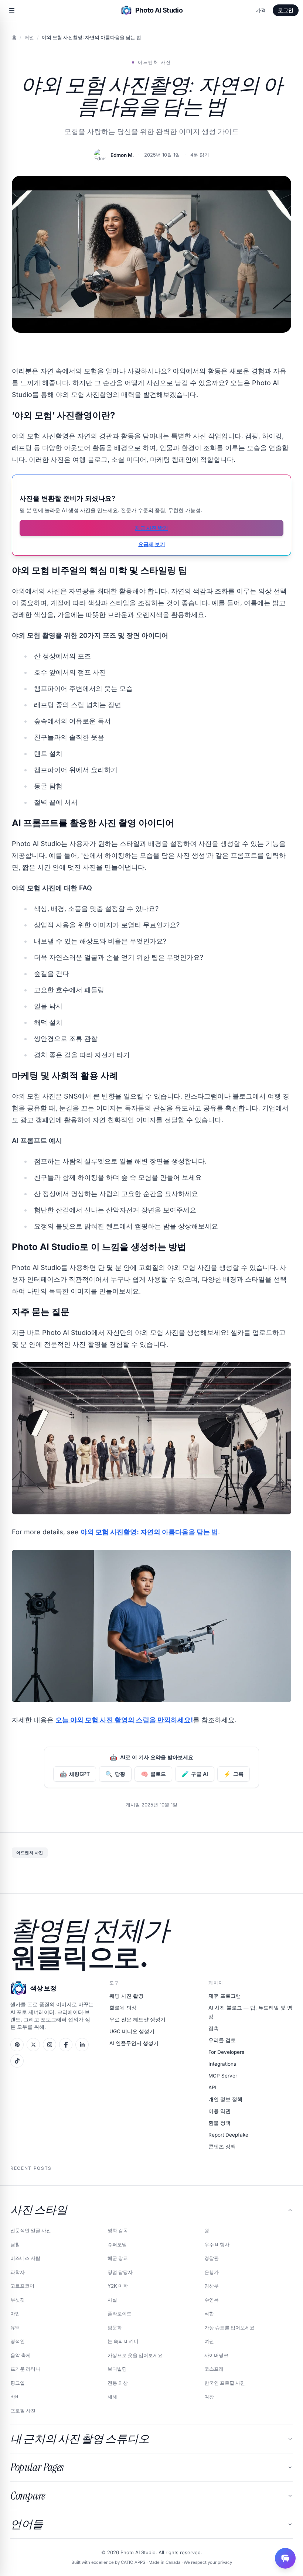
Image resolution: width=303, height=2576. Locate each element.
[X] (33, 2045)
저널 (29, 37)
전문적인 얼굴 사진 (31, 2230)
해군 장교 (118, 2258)
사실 (112, 2300)
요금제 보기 (152, 544)
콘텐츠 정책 (222, 2147)
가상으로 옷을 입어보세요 (135, 2355)
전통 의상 (118, 2383)
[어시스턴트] (285, 2558)
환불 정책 (219, 2123)
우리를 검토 (222, 2040)
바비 (15, 2397)
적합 (209, 2313)
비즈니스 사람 (25, 2258)
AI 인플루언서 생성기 (134, 2043)
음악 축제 (21, 2355)
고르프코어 (22, 2286)
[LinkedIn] (82, 2045)
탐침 (15, 2244)
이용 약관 (219, 2111)
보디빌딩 (117, 2369)
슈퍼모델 (117, 2244)
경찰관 (212, 2258)
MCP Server (223, 2076)
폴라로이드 (120, 2313)
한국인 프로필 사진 (225, 2383)
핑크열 (18, 2383)
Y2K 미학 (118, 2286)
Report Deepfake (228, 2135)
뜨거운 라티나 (25, 2369)
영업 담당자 (120, 2272)
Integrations (222, 2064)
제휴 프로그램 (225, 1996)
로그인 (286, 10)
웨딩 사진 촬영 (126, 1996)
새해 (112, 2397)
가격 (261, 10)
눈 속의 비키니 (123, 2341)
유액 (15, 2327)
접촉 (214, 2028)
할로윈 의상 (123, 2008)
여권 (209, 2341)
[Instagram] (50, 2045)
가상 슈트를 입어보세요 (229, 2327)
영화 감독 (118, 2230)
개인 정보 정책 (225, 2099)
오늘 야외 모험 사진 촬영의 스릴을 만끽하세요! (124, 1720)
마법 (15, 2313)
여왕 (209, 2397)
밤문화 (115, 2327)
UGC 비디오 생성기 (132, 2031)
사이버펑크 (216, 2355)
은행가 (212, 2272)
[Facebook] (66, 2045)
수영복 (212, 2300)
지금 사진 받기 (151, 528)
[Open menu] (12, 10)
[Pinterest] (17, 2045)
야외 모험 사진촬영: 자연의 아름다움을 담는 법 (149, 1532)
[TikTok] (17, 2061)
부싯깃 (18, 2300)
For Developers (226, 2052)
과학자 (18, 2272)
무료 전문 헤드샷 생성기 (137, 2020)
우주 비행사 (217, 2244)
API (212, 2087)
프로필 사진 (23, 2411)
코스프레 (214, 2369)
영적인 (18, 2341)
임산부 (212, 2286)
